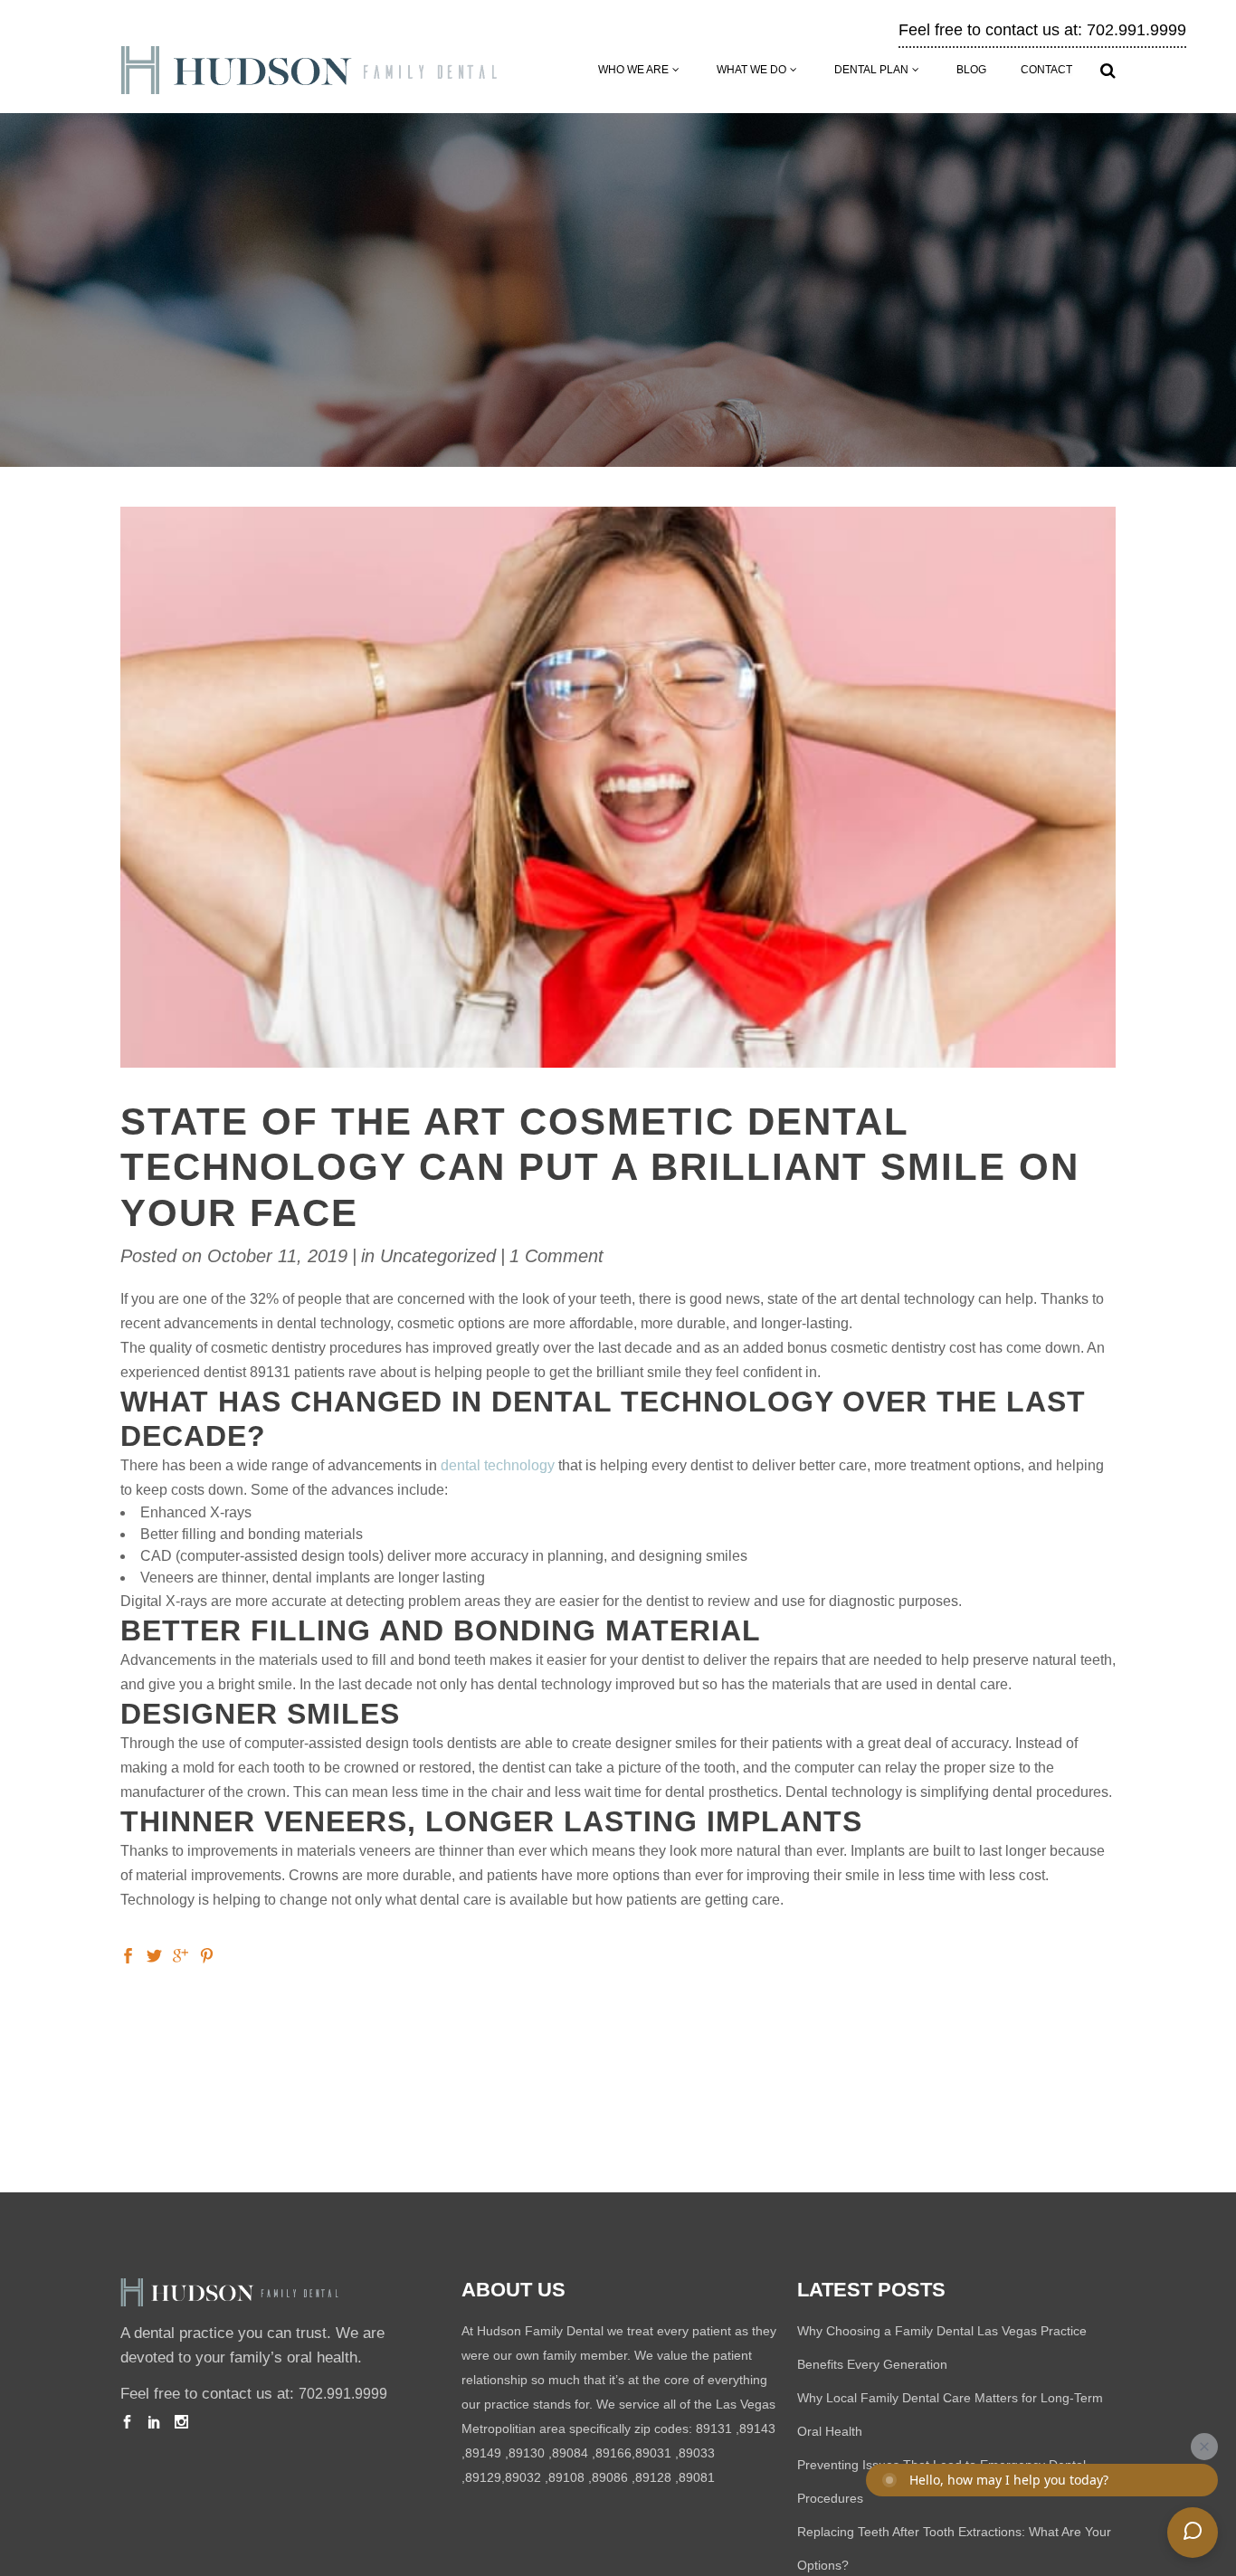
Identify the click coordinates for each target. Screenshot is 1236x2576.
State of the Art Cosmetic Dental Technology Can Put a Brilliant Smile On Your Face (600, 1167)
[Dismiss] (1204, 2447)
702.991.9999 (343, 2394)
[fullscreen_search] (1108, 71)
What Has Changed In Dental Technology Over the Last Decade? (603, 1419)
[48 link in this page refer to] (207, 1955)
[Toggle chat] (1193, 2533)
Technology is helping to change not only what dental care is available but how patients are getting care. (452, 1900)
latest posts (871, 2290)
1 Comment (556, 1256)
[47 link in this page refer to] (181, 1955)
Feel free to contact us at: (254, 2394)
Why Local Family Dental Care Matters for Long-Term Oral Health (950, 2414)
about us (513, 2290)
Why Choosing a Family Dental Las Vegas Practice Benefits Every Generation (942, 2348)
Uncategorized (438, 1256)
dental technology (498, 1465)
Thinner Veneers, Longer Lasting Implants (491, 1821)
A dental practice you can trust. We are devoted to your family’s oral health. (252, 2345)
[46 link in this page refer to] (154, 1955)
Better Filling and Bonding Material (441, 1630)
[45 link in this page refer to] (128, 1955)
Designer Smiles (260, 1714)
